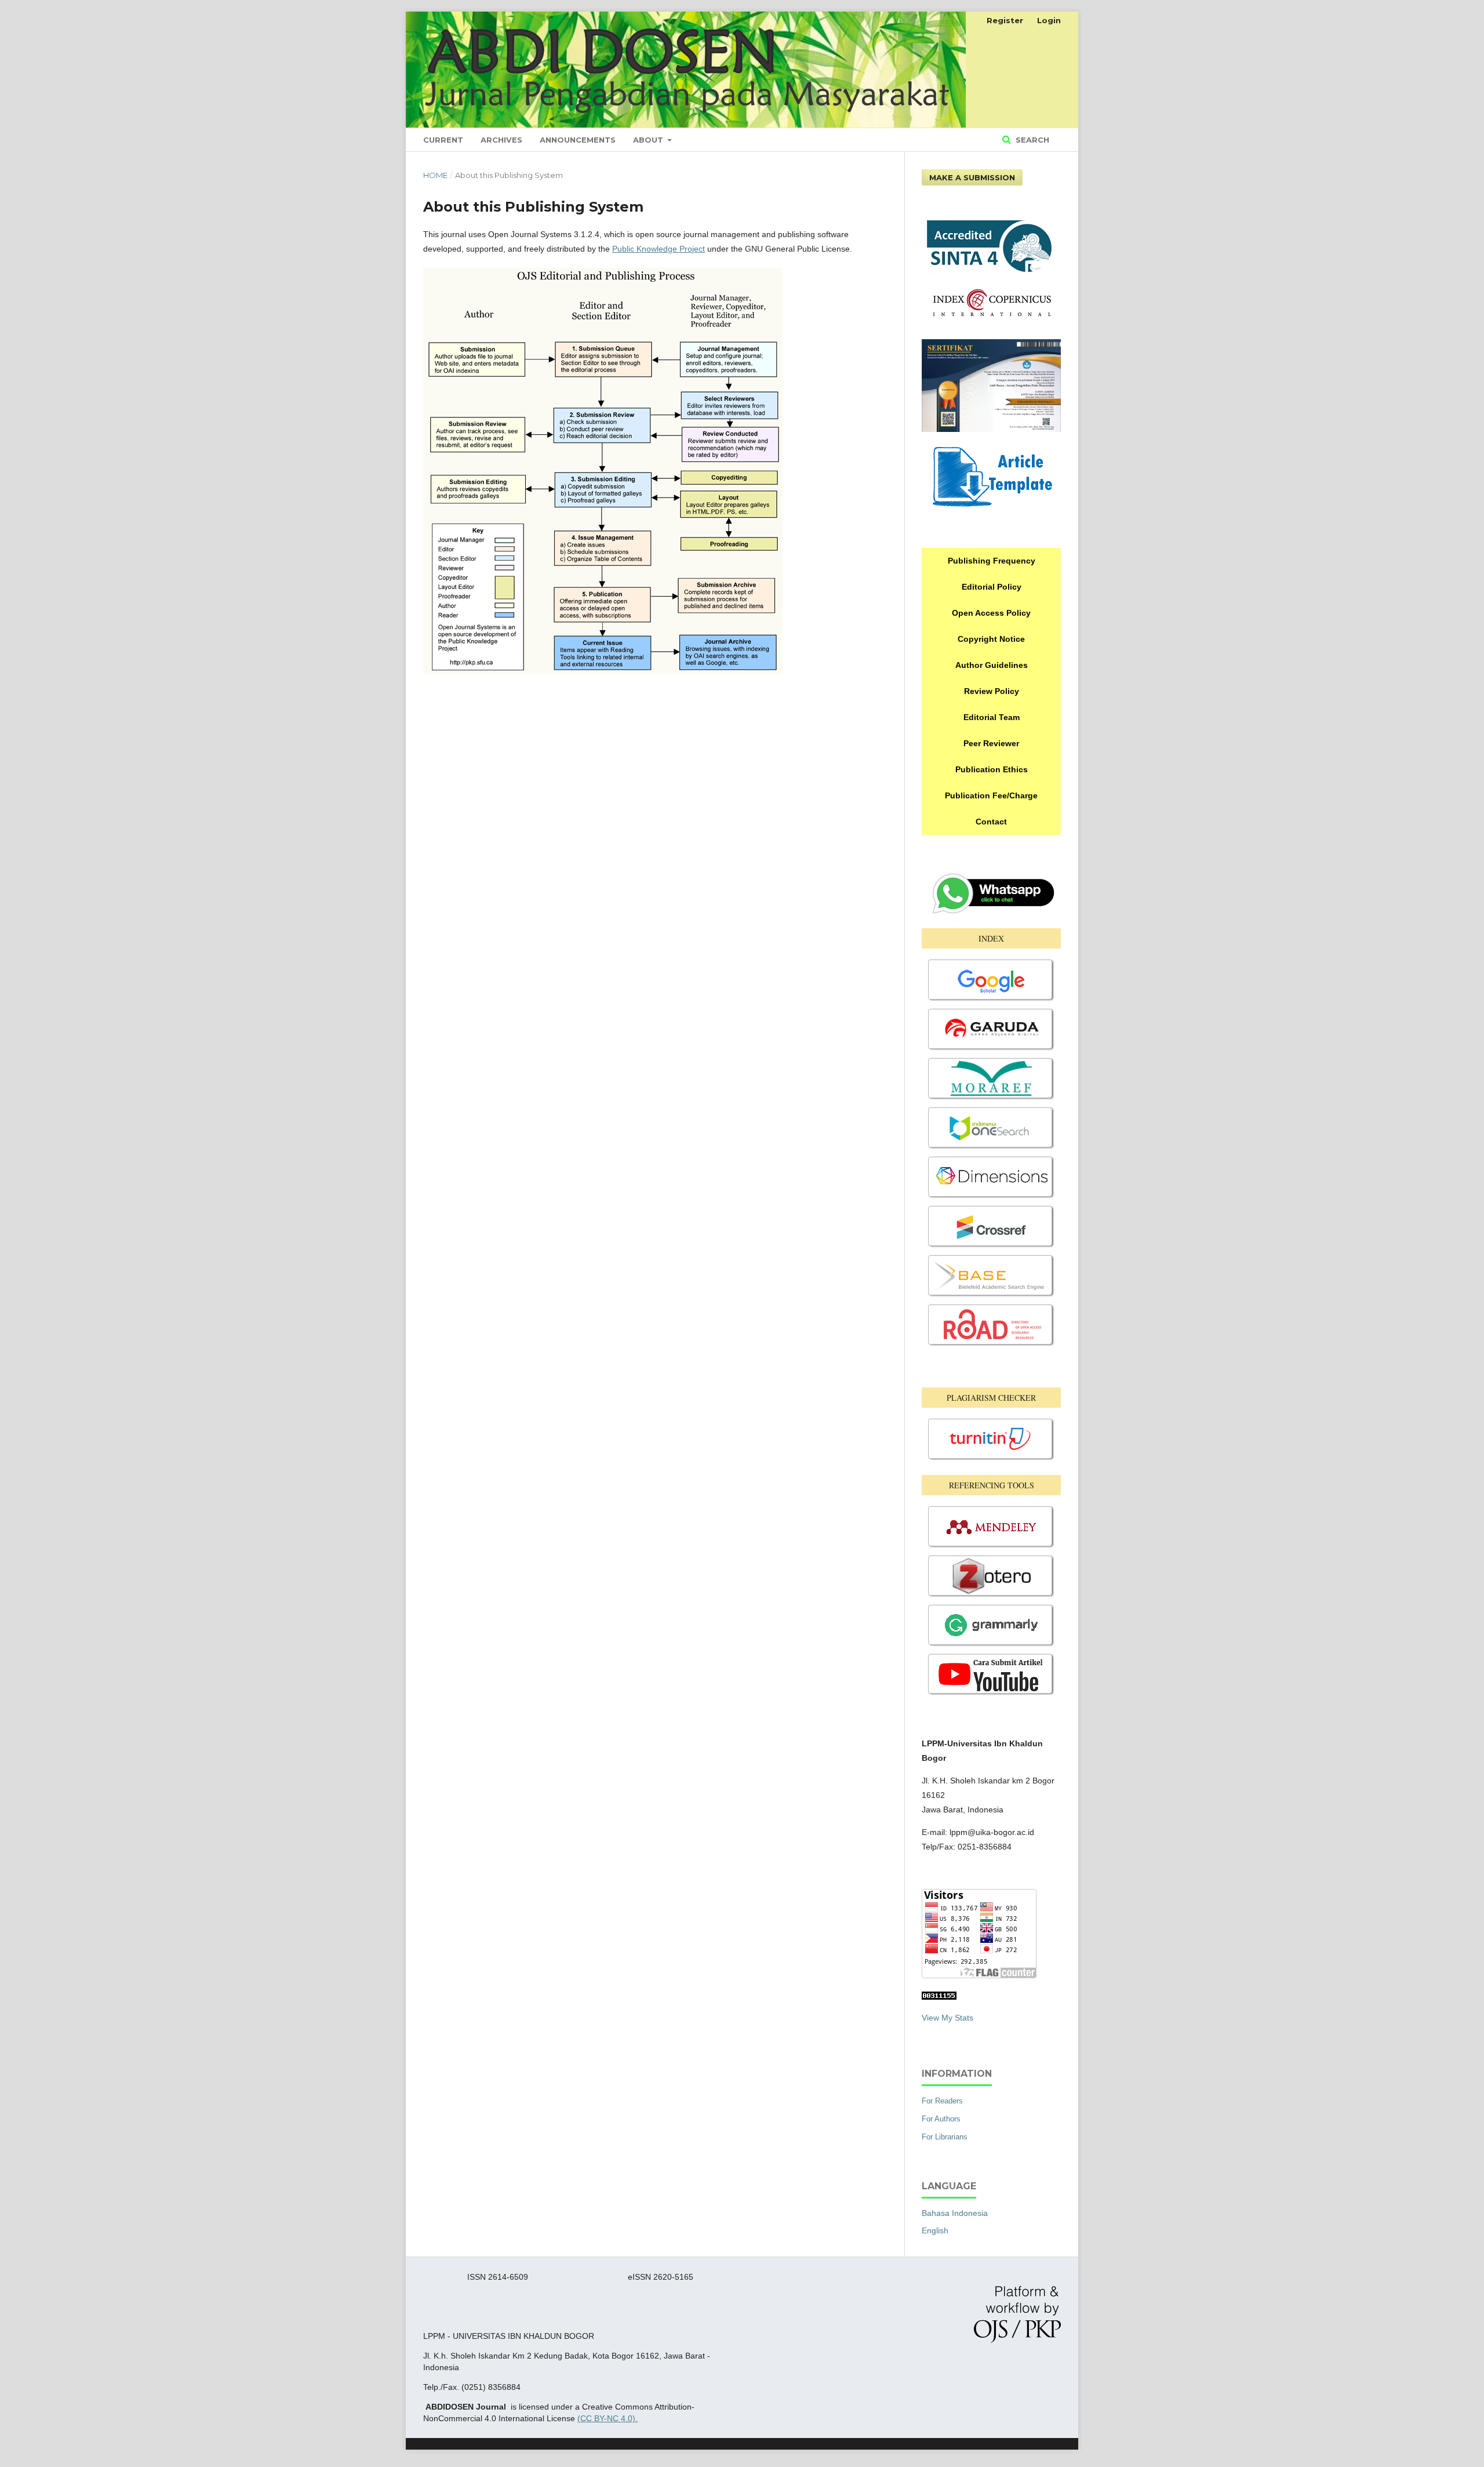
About (649, 140)
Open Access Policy (991, 613)
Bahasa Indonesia (955, 2213)
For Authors (941, 2119)
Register (1005, 20)
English (935, 2230)
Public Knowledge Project (659, 249)
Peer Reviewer (991, 743)
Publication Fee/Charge (991, 795)
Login (1049, 20)
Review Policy (992, 691)
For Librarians (945, 2137)
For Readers (942, 2101)
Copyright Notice (991, 639)
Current (443, 140)
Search (1031, 140)
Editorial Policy (992, 587)
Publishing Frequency (992, 561)
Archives (501, 140)
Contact (991, 822)
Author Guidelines (992, 665)
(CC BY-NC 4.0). (608, 2418)
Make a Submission (972, 177)
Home (435, 175)
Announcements (578, 140)
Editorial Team (992, 717)
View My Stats (947, 2018)
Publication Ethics (992, 769)
